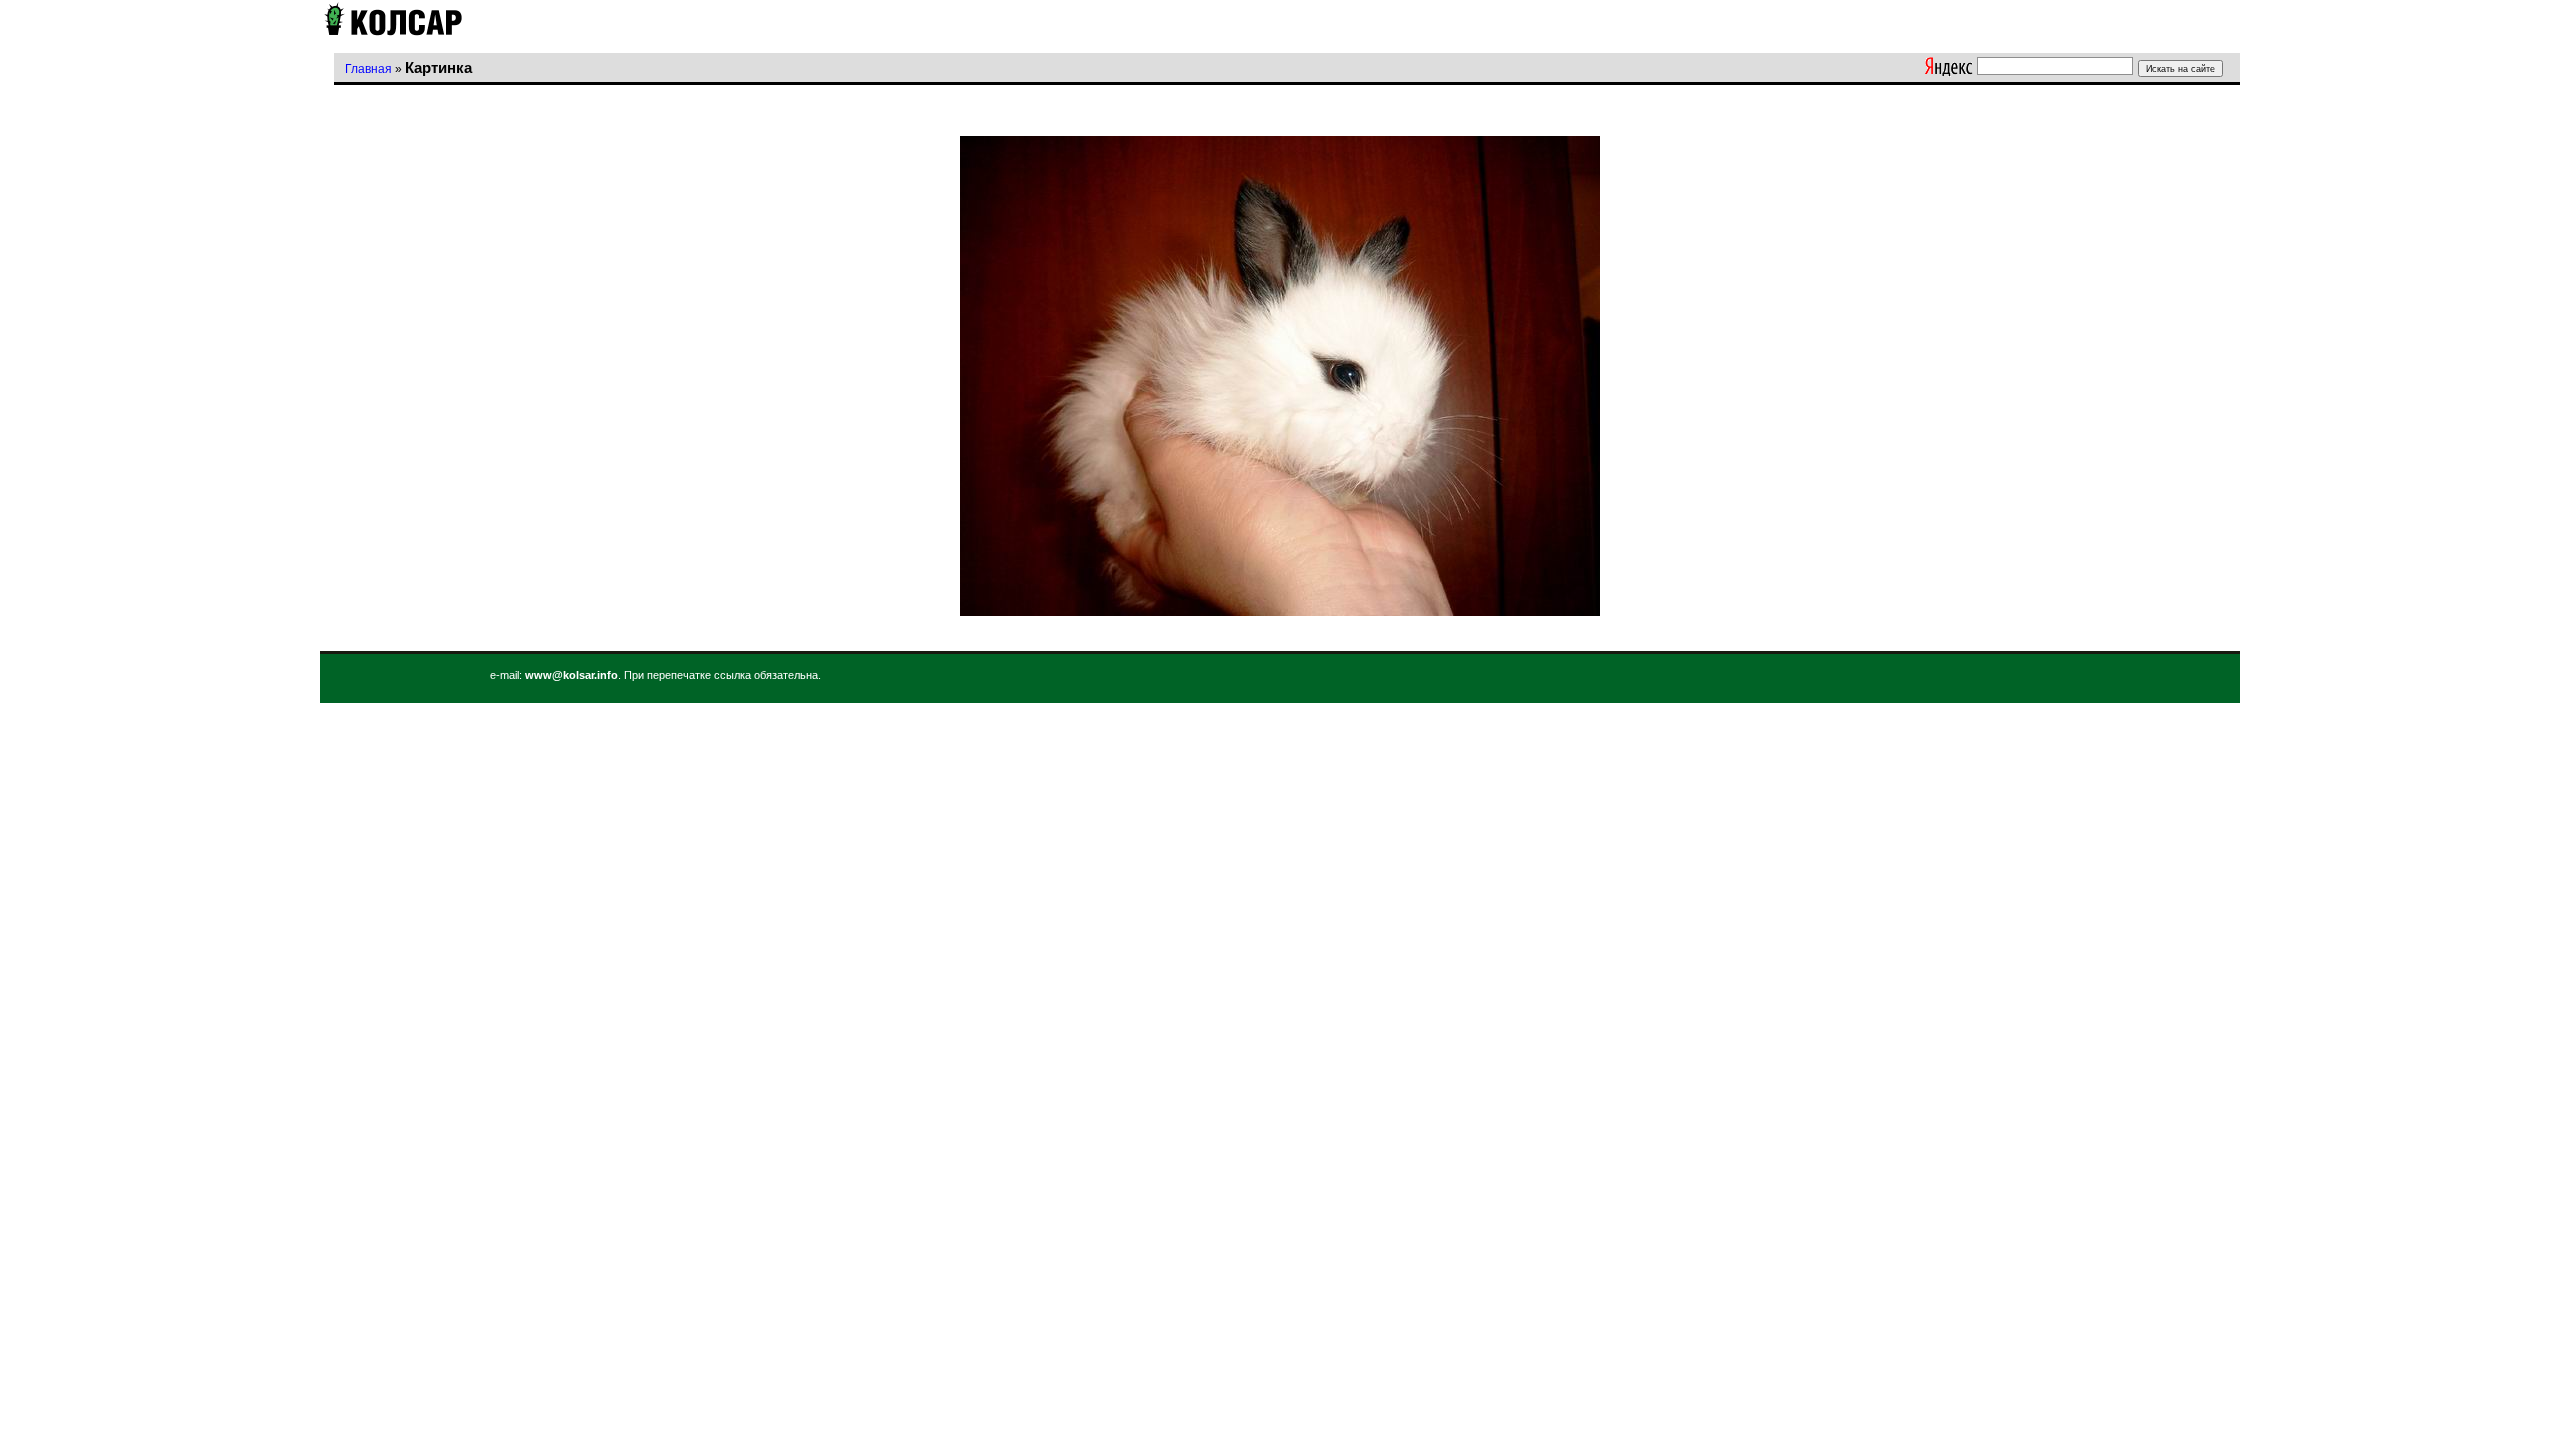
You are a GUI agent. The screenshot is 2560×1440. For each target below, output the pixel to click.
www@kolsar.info (571, 675)
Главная (368, 69)
